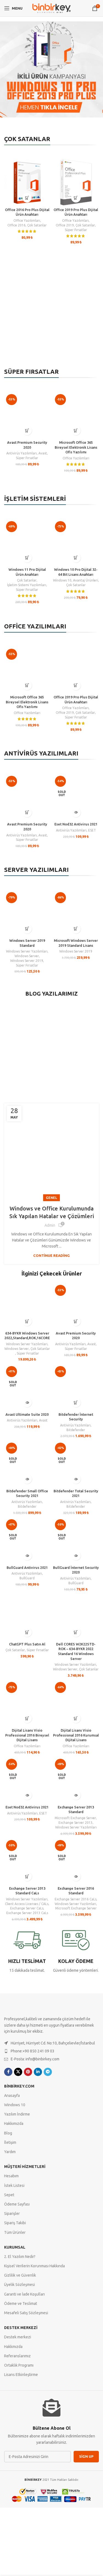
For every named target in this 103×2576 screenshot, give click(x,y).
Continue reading (51, 1255)
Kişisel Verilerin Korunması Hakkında (34, 2266)
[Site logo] (52, 8)
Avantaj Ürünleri (86, 580)
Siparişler (12, 2213)
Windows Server (27, 956)
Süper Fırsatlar (76, 230)
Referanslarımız (17, 2356)
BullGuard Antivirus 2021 (27, 1567)
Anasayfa (12, 2095)
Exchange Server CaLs (27, 1908)
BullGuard (27, 1578)
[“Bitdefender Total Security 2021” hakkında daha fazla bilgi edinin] (76, 1479)
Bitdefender (76, 1430)
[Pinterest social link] (28, 2072)
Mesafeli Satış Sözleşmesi (26, 2313)
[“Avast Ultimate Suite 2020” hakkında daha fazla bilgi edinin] (27, 1402)
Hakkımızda (14, 2124)
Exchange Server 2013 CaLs (27, 1913)
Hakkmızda (13, 2347)
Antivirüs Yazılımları (22, 453)
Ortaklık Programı (19, 2365)
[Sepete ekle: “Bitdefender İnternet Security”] (76, 1402)
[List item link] (51, 2051)
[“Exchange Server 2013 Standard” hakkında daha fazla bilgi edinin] (76, 1795)
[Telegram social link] (48, 2072)
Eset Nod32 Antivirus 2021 (76, 824)
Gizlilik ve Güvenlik (20, 2276)
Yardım (10, 2152)
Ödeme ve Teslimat (21, 2303)
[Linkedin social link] (38, 2072)
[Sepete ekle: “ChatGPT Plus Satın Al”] (27, 1632)
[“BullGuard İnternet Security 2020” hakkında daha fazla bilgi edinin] (76, 1556)
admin (50, 1225)
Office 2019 (65, 225)
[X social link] (18, 2072)
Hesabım (11, 2176)
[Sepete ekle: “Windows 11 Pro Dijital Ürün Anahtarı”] (27, 558)
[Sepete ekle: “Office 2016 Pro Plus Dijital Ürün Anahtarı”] (27, 198)
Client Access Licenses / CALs (27, 1904)
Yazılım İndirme (17, 2114)
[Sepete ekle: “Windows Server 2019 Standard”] (27, 929)
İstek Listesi (14, 2185)
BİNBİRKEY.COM (19, 2086)
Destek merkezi (21, 2328)
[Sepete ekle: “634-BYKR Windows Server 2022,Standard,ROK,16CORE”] (27, 1321)
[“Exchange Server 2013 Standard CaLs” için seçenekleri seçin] (27, 1876)
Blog (8, 2133)
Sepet (9, 2195)
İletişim (10, 2142)
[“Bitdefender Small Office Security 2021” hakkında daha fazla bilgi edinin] (27, 1479)
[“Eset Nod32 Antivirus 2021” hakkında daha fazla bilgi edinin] (76, 812)
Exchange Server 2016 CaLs (76, 1899)
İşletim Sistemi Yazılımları (27, 585)
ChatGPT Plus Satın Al (27, 1644)
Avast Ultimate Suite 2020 (27, 1414)
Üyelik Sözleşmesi (20, 2285)
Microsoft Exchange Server (75, 1818)
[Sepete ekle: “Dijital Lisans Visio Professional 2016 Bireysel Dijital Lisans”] (27, 1718)
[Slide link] (51, 69)
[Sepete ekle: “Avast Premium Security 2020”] (27, 430)
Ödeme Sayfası (17, 2204)
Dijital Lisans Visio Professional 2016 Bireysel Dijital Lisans (27, 1735)
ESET (92, 830)
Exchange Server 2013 (76, 1823)
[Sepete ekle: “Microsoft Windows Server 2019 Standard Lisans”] (76, 929)
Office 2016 (16, 225)
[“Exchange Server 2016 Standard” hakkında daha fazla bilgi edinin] (76, 1876)
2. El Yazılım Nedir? (20, 2257)
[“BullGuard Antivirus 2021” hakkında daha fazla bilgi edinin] (27, 1556)
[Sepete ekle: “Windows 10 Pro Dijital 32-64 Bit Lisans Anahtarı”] (76, 558)
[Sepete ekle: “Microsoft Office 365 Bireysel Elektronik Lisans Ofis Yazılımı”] (76, 430)
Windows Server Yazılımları (27, 951)
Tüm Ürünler (15, 2232)
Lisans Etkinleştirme (21, 2375)
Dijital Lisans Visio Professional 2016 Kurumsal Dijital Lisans (76, 1735)
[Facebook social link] (8, 2072)
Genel (51, 1198)
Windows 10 (62, 580)
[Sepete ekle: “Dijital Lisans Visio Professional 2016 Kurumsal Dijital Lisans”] (76, 1718)
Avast (43, 453)
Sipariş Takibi (15, 2223)
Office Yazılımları (27, 220)
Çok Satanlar (37, 225)
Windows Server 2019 (27, 961)
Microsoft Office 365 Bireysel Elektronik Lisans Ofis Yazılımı (76, 447)
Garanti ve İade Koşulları (24, 2294)
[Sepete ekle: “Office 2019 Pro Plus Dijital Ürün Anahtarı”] (76, 198)
